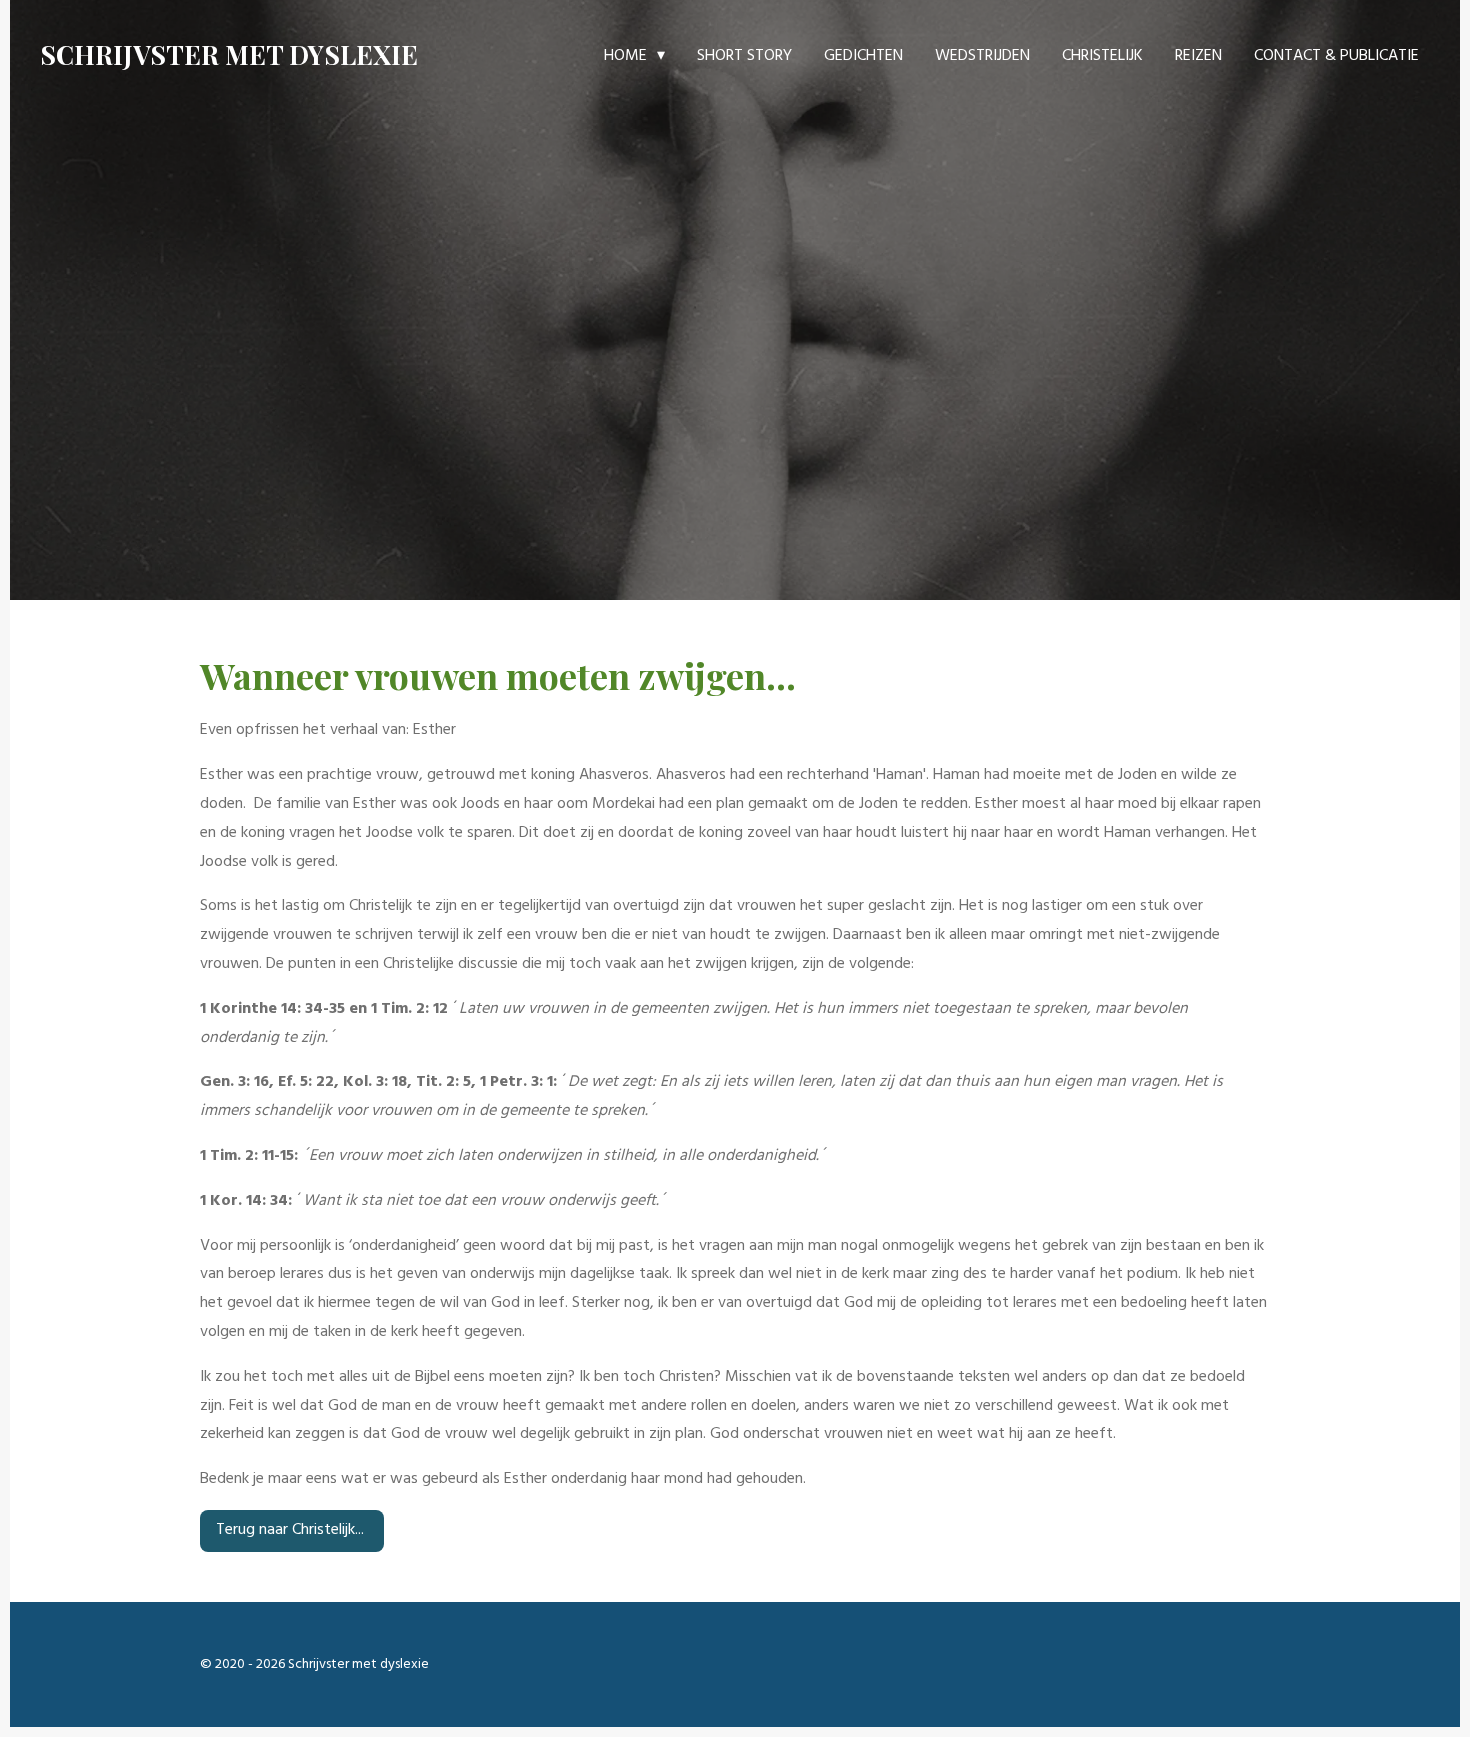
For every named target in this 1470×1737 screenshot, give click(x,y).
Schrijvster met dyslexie (229, 54)
